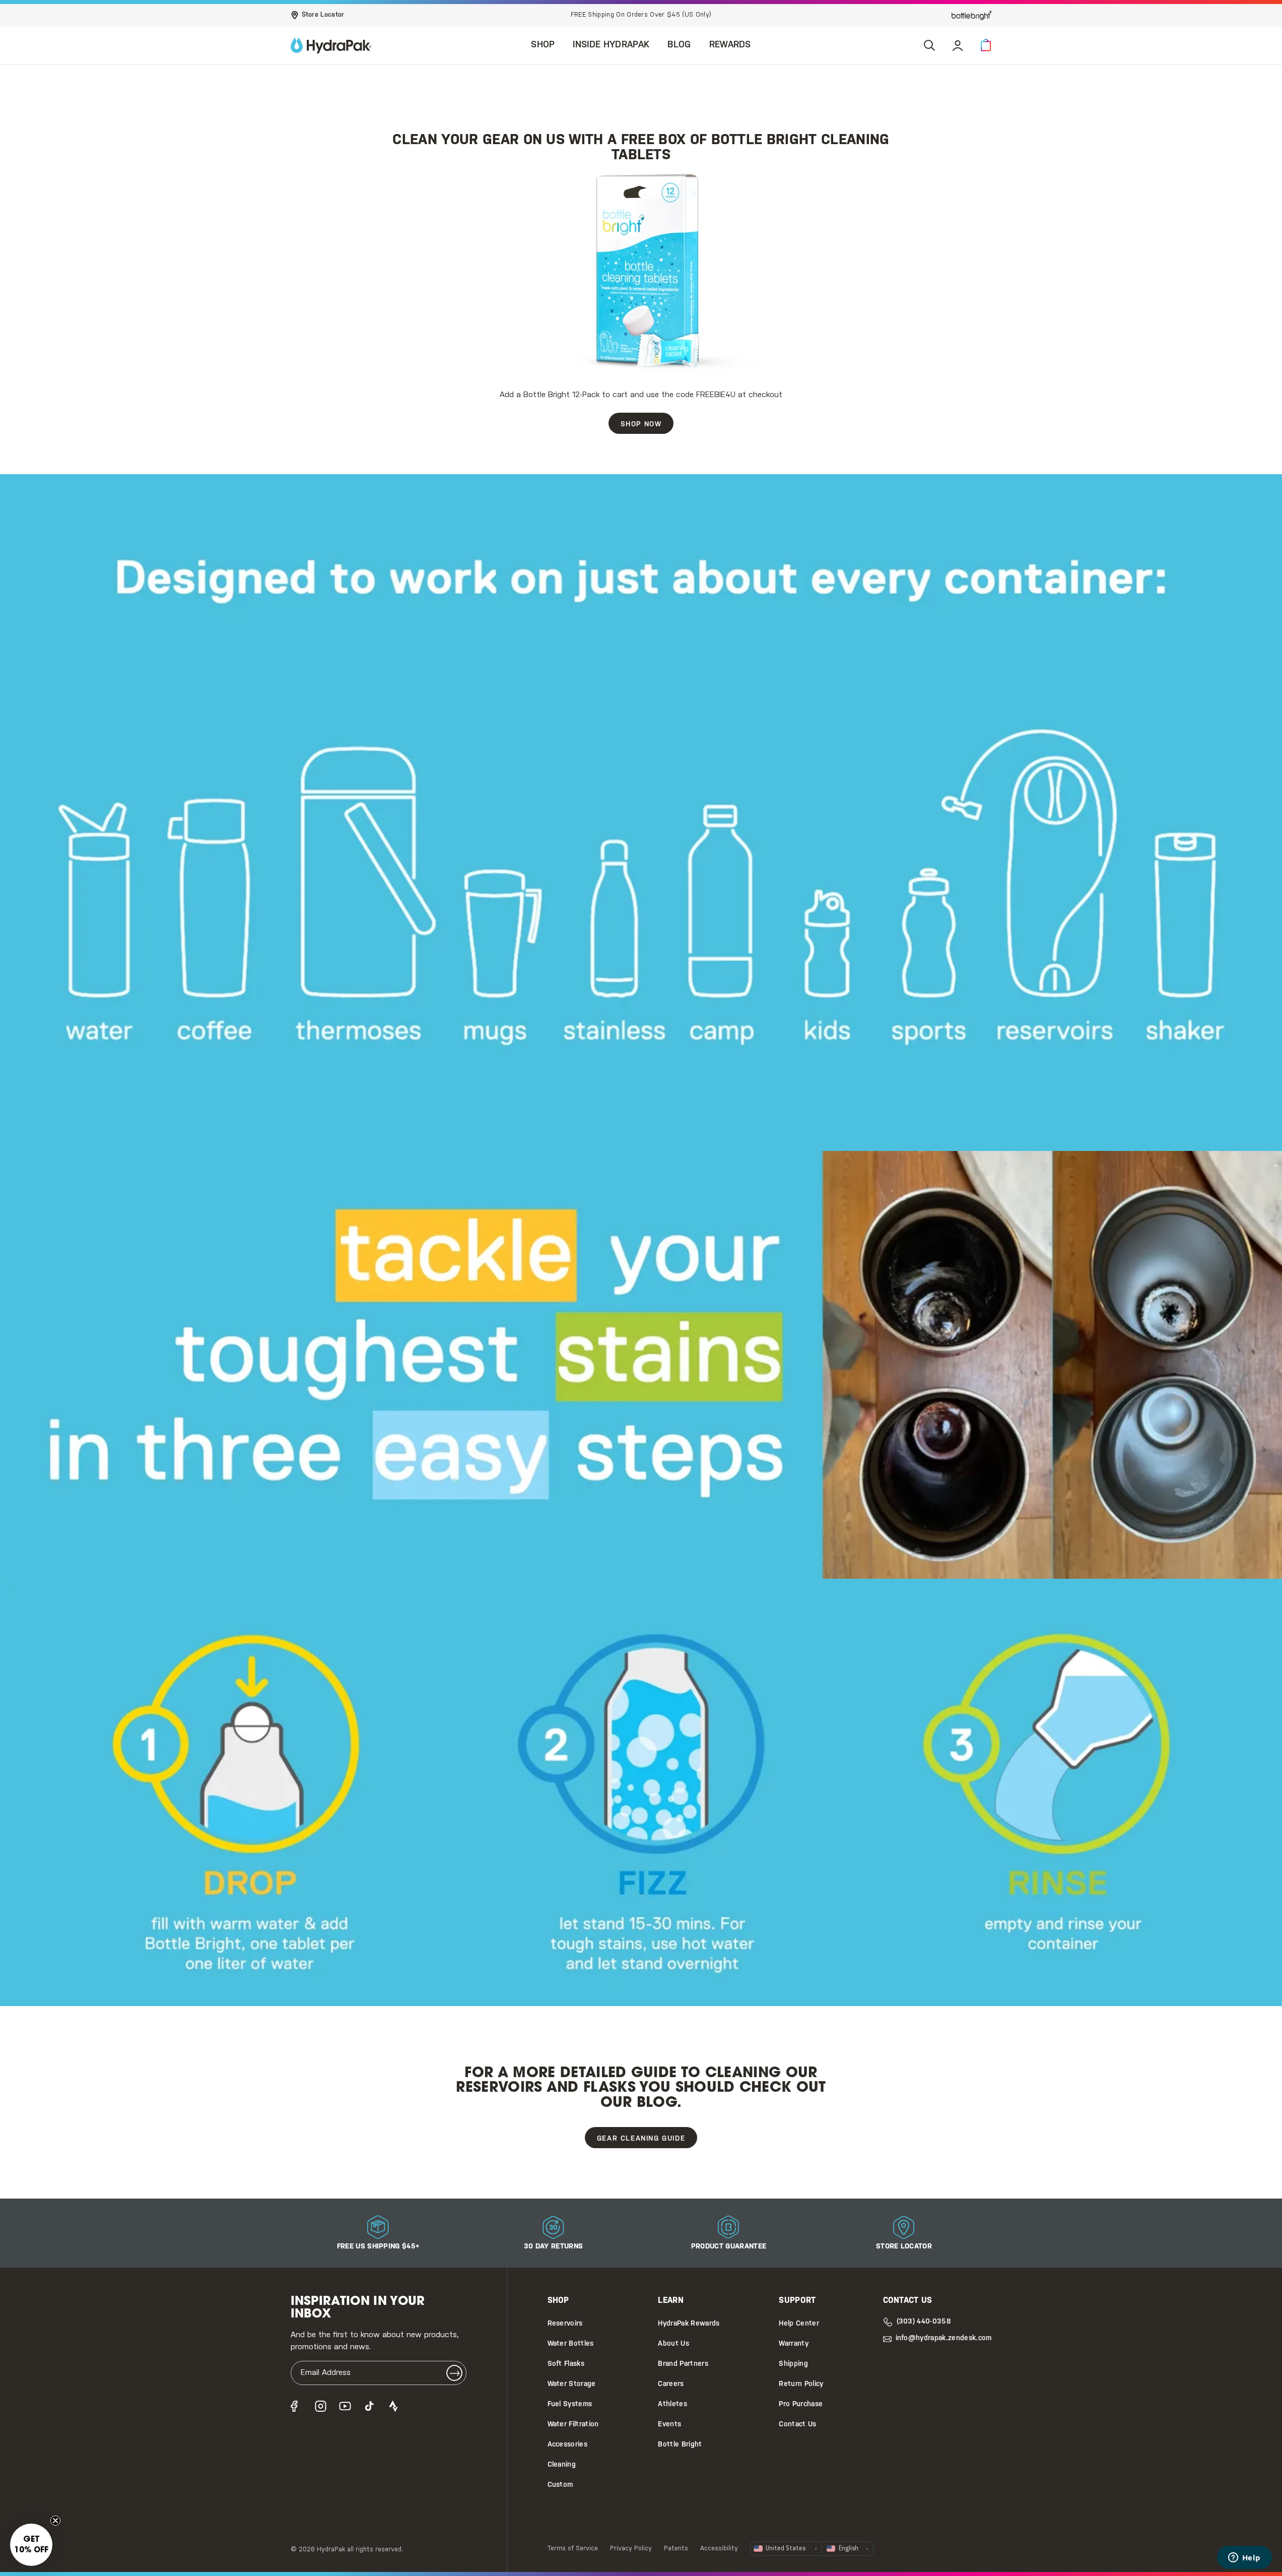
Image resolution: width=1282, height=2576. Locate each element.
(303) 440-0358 (924, 2322)
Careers (671, 2384)
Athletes (672, 2404)
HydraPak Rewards (689, 2324)
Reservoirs (565, 2324)
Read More (743, 15)
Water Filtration (573, 2425)
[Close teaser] (55, 2521)
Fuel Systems (570, 2404)
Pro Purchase (801, 2404)
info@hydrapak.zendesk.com (944, 2338)
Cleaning (562, 2465)
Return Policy (801, 2384)
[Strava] (393, 2406)
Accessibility (719, 2549)
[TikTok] (369, 2406)
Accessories (568, 2445)
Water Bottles (571, 2344)
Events (669, 2425)
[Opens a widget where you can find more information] (1244, 2558)
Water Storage (572, 2384)
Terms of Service (573, 2549)
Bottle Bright (680, 2445)
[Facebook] (297, 2406)
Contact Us (797, 2425)
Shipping (793, 2364)
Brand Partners (683, 2364)
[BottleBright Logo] (972, 15)
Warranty (794, 2344)
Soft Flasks (566, 2364)
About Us (673, 2344)
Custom (560, 2485)
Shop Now (641, 425)
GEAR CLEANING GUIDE (641, 2139)
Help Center (799, 2324)
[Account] (958, 45)
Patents (676, 2549)
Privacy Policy (631, 2549)
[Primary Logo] (331, 45)
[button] (986, 45)
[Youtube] (345, 2406)
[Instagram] (321, 2406)
